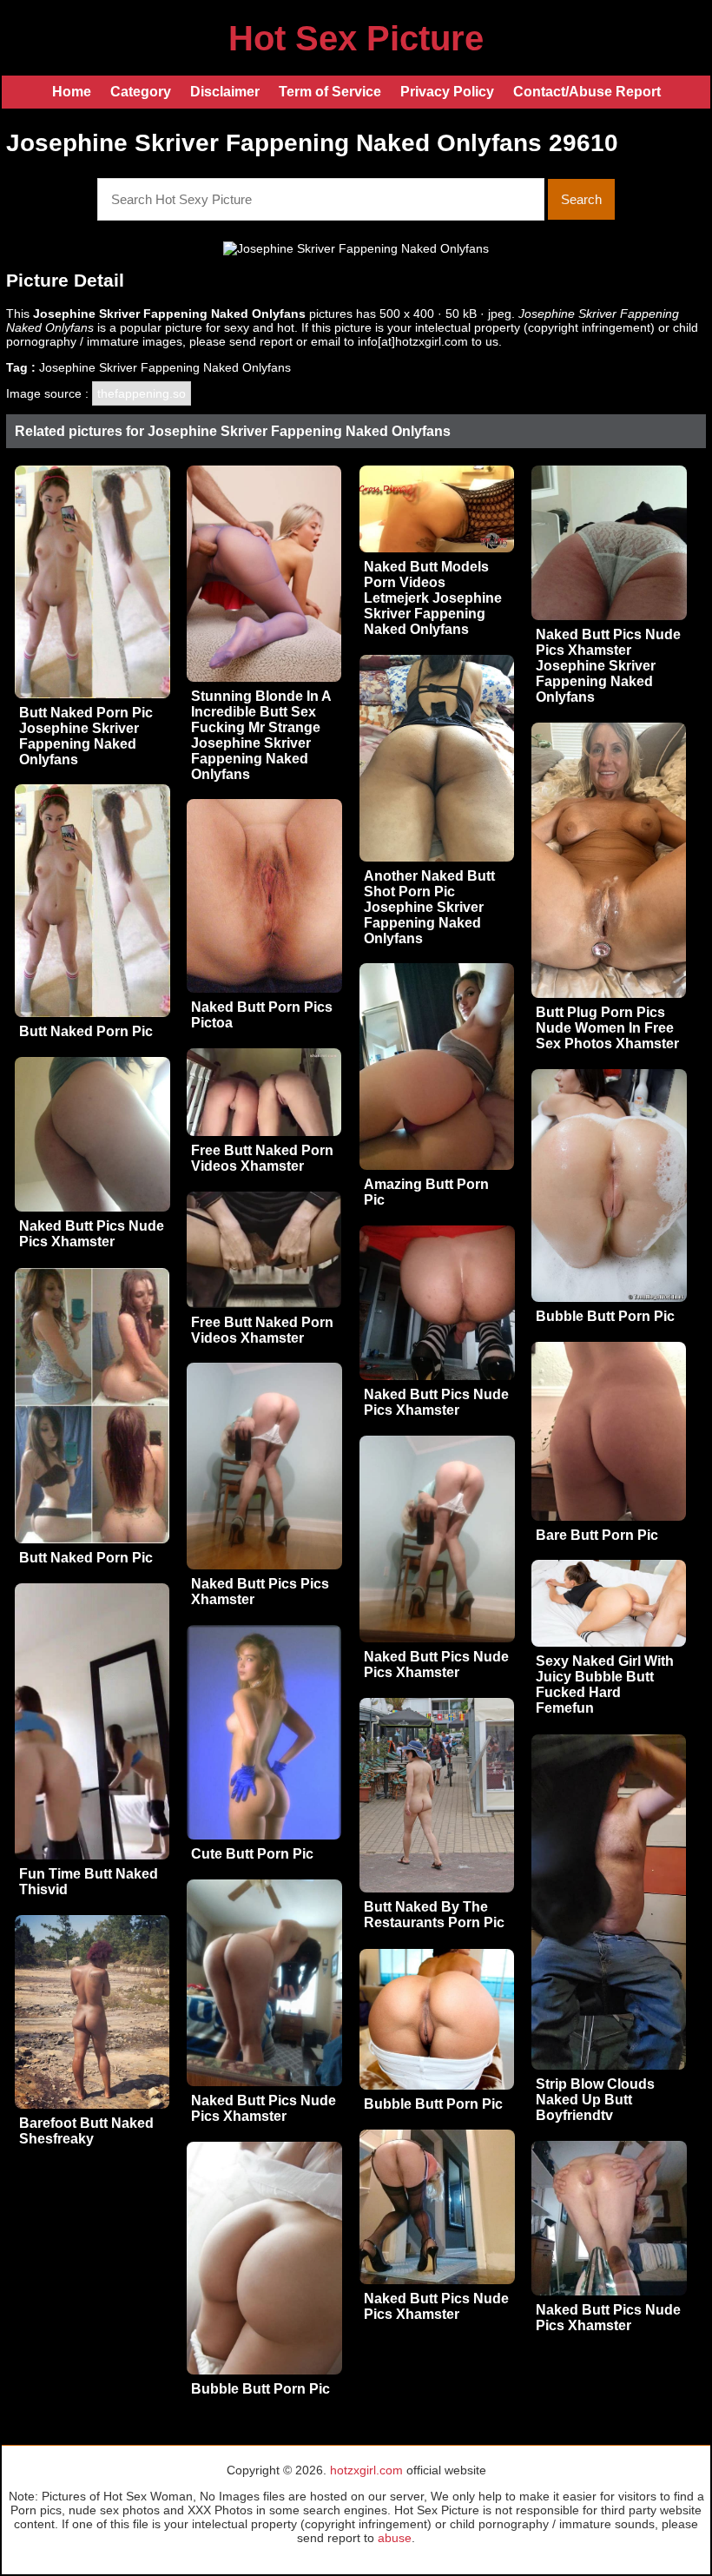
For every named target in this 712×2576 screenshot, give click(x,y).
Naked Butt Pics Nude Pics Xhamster (92, 1234)
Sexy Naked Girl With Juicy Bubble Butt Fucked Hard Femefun (605, 1684)
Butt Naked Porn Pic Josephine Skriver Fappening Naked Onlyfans (86, 736)
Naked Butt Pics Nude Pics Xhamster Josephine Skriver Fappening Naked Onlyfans (608, 666)
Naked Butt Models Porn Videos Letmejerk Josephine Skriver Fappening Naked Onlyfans (433, 598)
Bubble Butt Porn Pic (605, 1316)
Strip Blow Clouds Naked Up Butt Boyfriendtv (595, 2100)
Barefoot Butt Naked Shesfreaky (86, 2131)
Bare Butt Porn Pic (597, 1535)
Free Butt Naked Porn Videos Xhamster (262, 1158)
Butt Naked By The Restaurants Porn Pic (434, 1915)
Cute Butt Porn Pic (252, 1854)
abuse (395, 2538)
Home (72, 92)
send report (261, 341)
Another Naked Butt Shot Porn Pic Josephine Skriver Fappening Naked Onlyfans (429, 907)
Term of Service (330, 92)
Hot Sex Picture (356, 38)
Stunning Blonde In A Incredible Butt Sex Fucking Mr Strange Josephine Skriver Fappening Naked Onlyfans (261, 735)
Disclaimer (225, 92)
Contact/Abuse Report (587, 92)
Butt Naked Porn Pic (86, 1031)
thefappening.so (142, 393)
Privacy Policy (447, 92)
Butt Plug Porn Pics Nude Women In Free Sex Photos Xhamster (607, 1028)
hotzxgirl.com (366, 2470)
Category (141, 92)
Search (581, 199)
